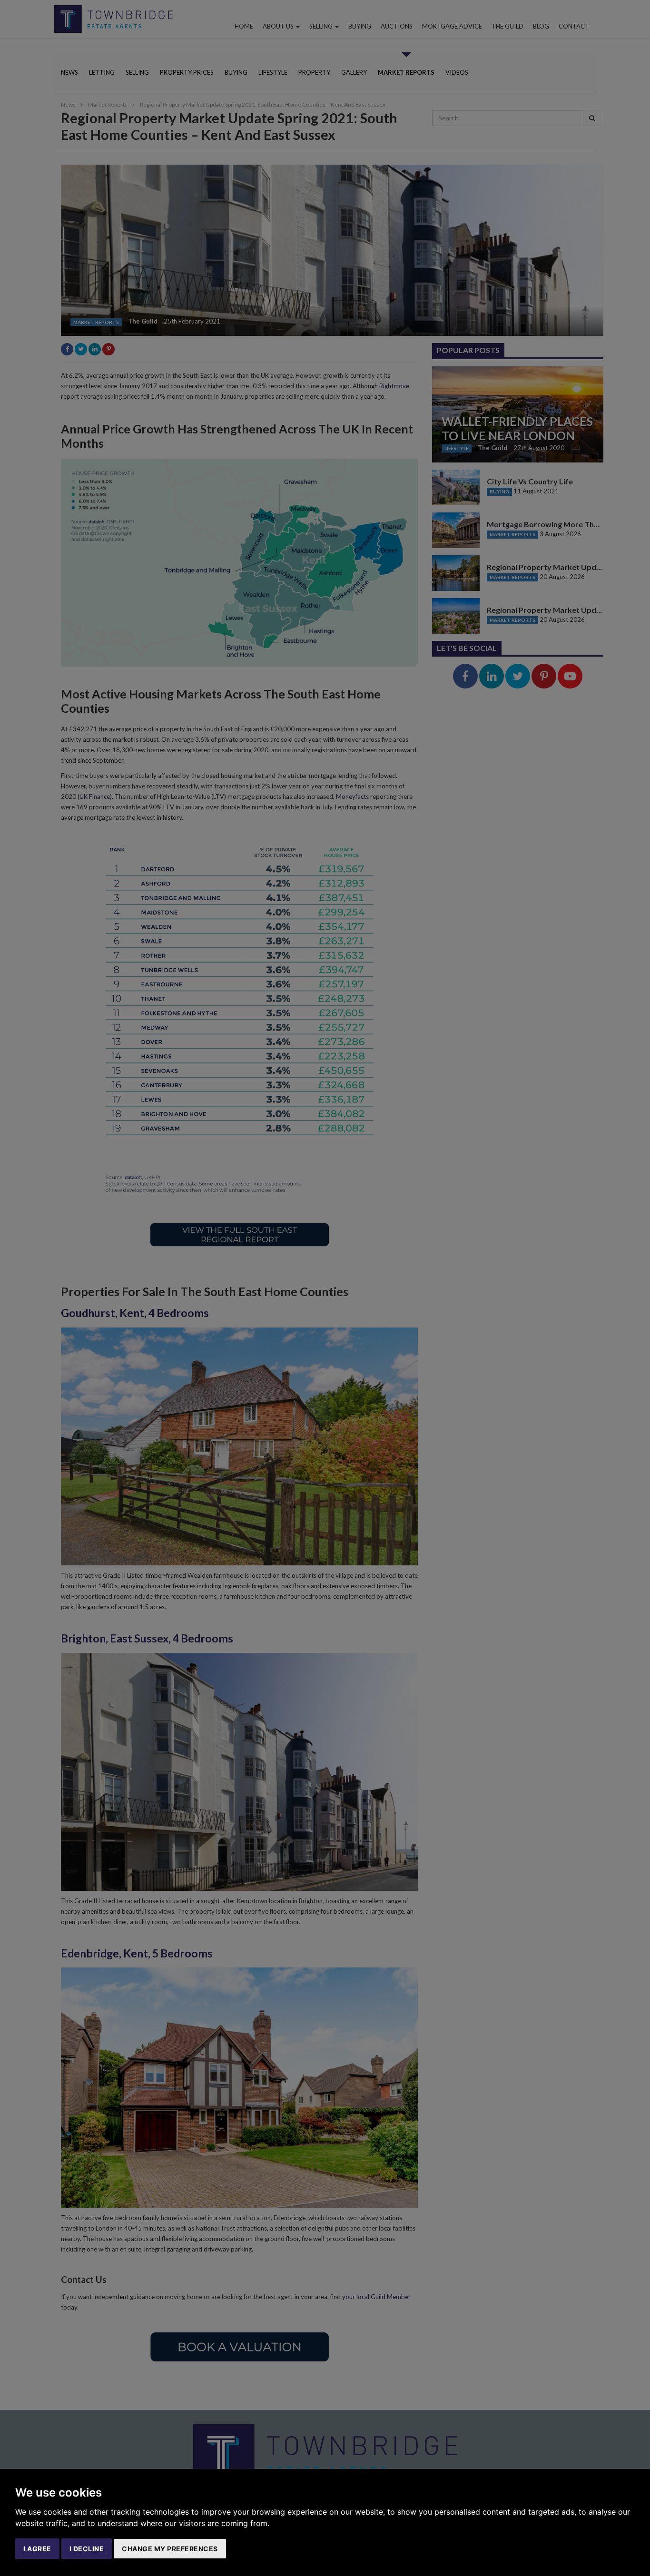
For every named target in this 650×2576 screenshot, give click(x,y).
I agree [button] (37, 2549)
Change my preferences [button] (170, 2549)
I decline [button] (87, 2549)
